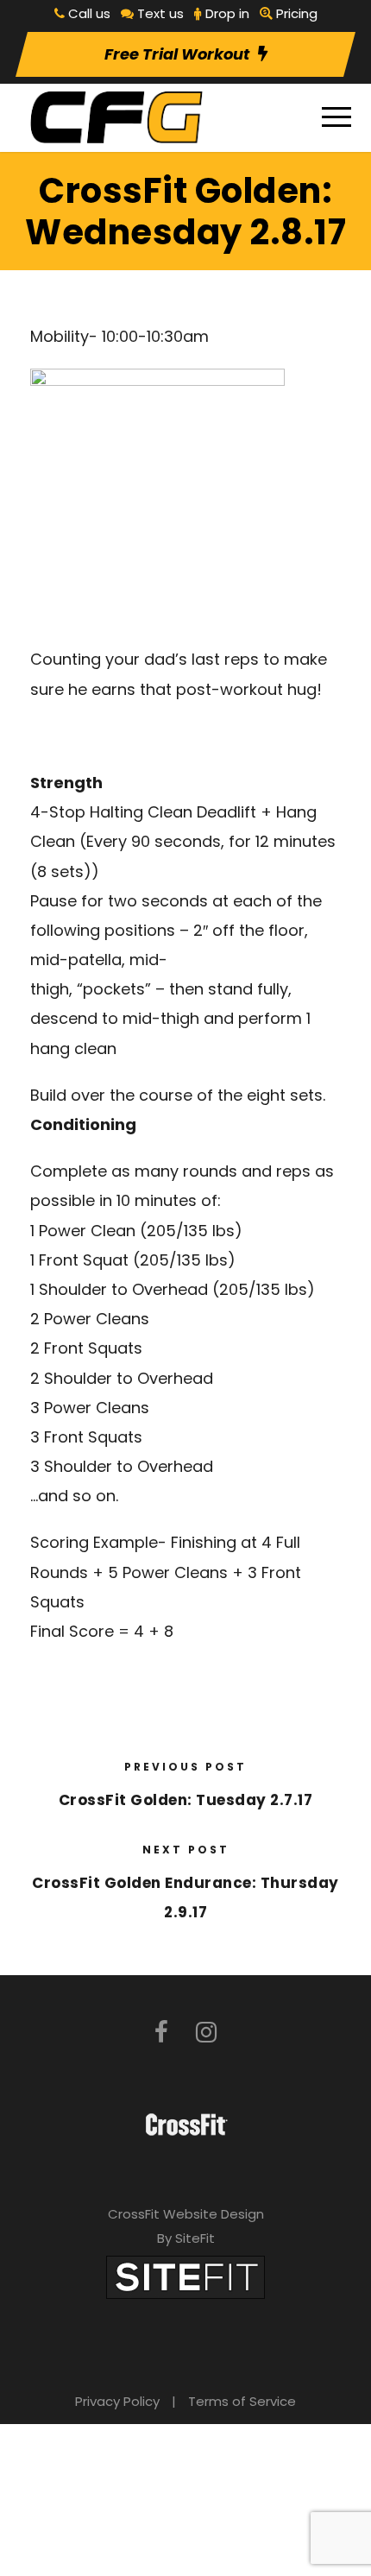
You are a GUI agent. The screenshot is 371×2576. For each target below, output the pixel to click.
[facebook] (161, 2033)
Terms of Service (242, 2401)
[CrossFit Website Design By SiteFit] (185, 2276)
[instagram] (206, 2033)
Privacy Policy (117, 2401)
